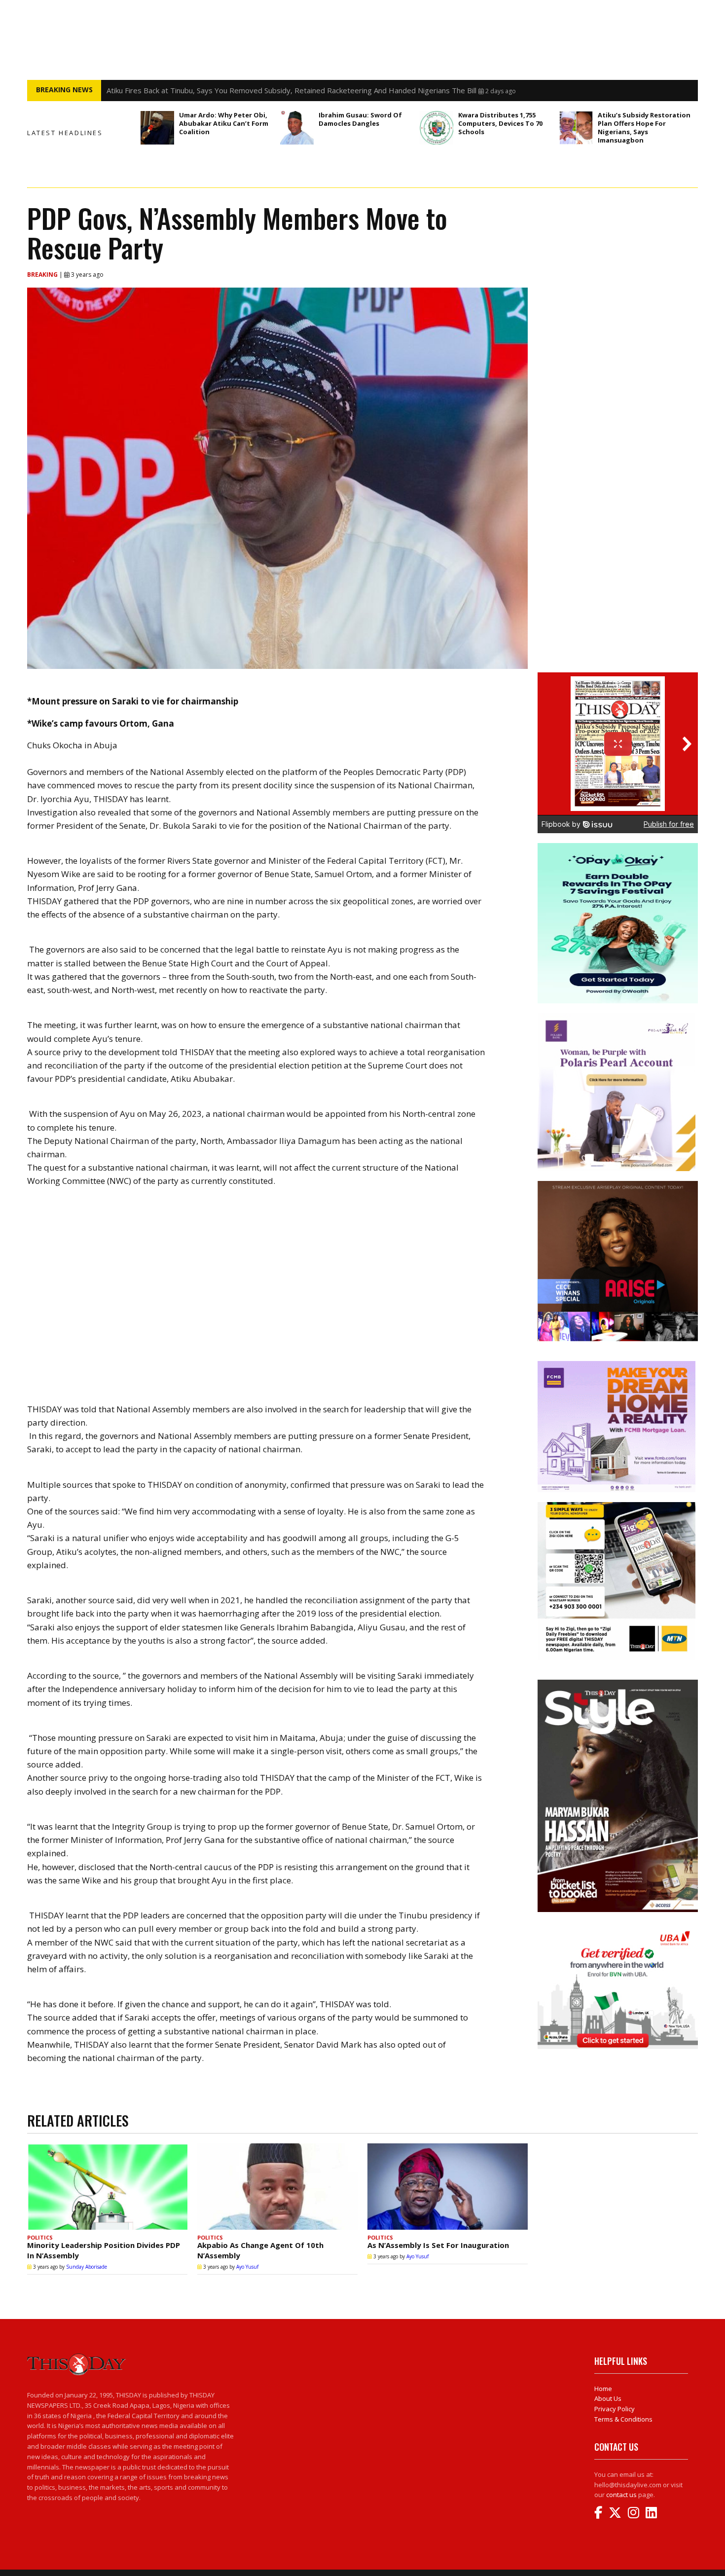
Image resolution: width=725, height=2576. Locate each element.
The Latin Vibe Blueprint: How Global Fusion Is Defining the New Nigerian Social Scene (252, 90)
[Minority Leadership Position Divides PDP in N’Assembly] (107, 2187)
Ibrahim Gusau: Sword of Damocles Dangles (360, 119)
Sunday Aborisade (87, 2267)
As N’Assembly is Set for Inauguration (438, 2245)
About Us (608, 2398)
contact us (621, 2495)
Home (603, 2389)
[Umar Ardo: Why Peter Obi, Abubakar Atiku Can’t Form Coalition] (157, 128)
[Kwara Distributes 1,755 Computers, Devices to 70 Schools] (436, 128)
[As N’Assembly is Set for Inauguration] (448, 2187)
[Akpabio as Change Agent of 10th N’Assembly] (277, 2187)
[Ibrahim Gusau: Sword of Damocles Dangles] (297, 128)
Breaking (43, 275)
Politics (40, 2237)
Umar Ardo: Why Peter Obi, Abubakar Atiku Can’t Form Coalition (224, 123)
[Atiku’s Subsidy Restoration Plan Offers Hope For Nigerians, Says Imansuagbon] (576, 128)
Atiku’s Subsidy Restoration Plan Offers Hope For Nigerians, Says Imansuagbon (644, 128)
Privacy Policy (615, 2409)
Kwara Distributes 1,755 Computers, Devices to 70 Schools (500, 123)
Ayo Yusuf (247, 2267)
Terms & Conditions (623, 2419)
